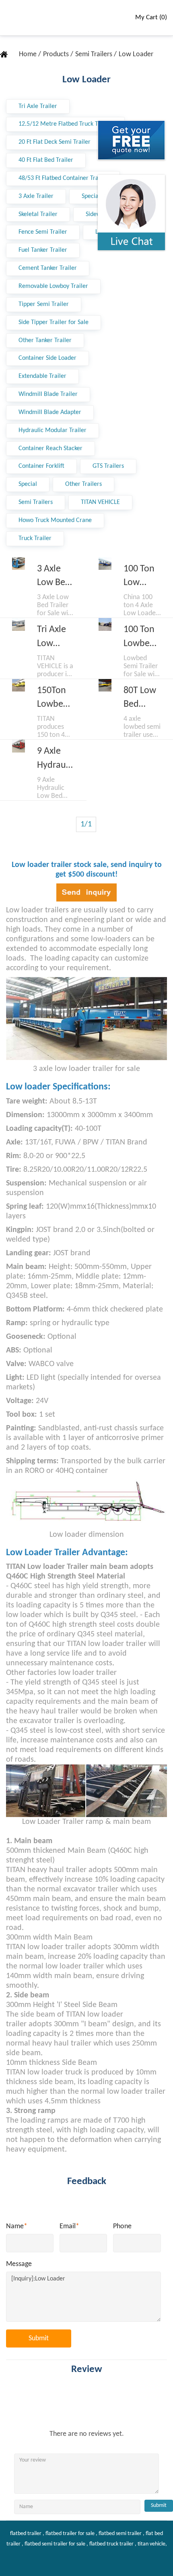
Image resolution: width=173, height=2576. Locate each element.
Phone (122, 2226)
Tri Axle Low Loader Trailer (51, 638)
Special (28, 484)
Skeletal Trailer (38, 214)
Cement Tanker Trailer (48, 268)
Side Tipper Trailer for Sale (54, 322)
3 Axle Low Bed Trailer (54, 577)
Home (29, 54)
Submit (39, 2338)
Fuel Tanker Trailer (43, 250)
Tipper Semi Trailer (44, 304)
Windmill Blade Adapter (50, 412)
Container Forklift (41, 466)
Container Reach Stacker (50, 449)
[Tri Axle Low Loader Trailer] (19, 624)
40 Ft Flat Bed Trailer (46, 160)
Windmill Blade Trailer (48, 394)
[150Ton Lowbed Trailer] (19, 685)
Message (19, 2264)
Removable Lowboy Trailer (53, 286)
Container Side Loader (47, 358)
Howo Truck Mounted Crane (55, 520)
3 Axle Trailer (36, 196)
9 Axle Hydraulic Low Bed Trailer (56, 759)
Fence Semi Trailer (43, 232)
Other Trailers (83, 484)
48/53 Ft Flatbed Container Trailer (63, 178)
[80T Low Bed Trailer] (105, 685)
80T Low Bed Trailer (140, 699)
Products (57, 54)
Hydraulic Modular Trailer (53, 430)
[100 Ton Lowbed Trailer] (105, 624)
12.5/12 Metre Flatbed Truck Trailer (65, 124)
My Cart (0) (151, 17)
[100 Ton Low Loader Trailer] (105, 564)
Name (17, 2226)
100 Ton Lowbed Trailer (139, 638)
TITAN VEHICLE (100, 502)
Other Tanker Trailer (45, 341)
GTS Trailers (108, 466)
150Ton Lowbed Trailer (53, 699)
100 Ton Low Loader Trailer (139, 577)
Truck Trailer (35, 538)
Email (69, 2226)
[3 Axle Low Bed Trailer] (19, 564)
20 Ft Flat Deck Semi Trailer (55, 142)
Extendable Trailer (42, 376)
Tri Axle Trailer (38, 106)
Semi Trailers (95, 54)
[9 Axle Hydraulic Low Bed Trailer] (19, 746)
